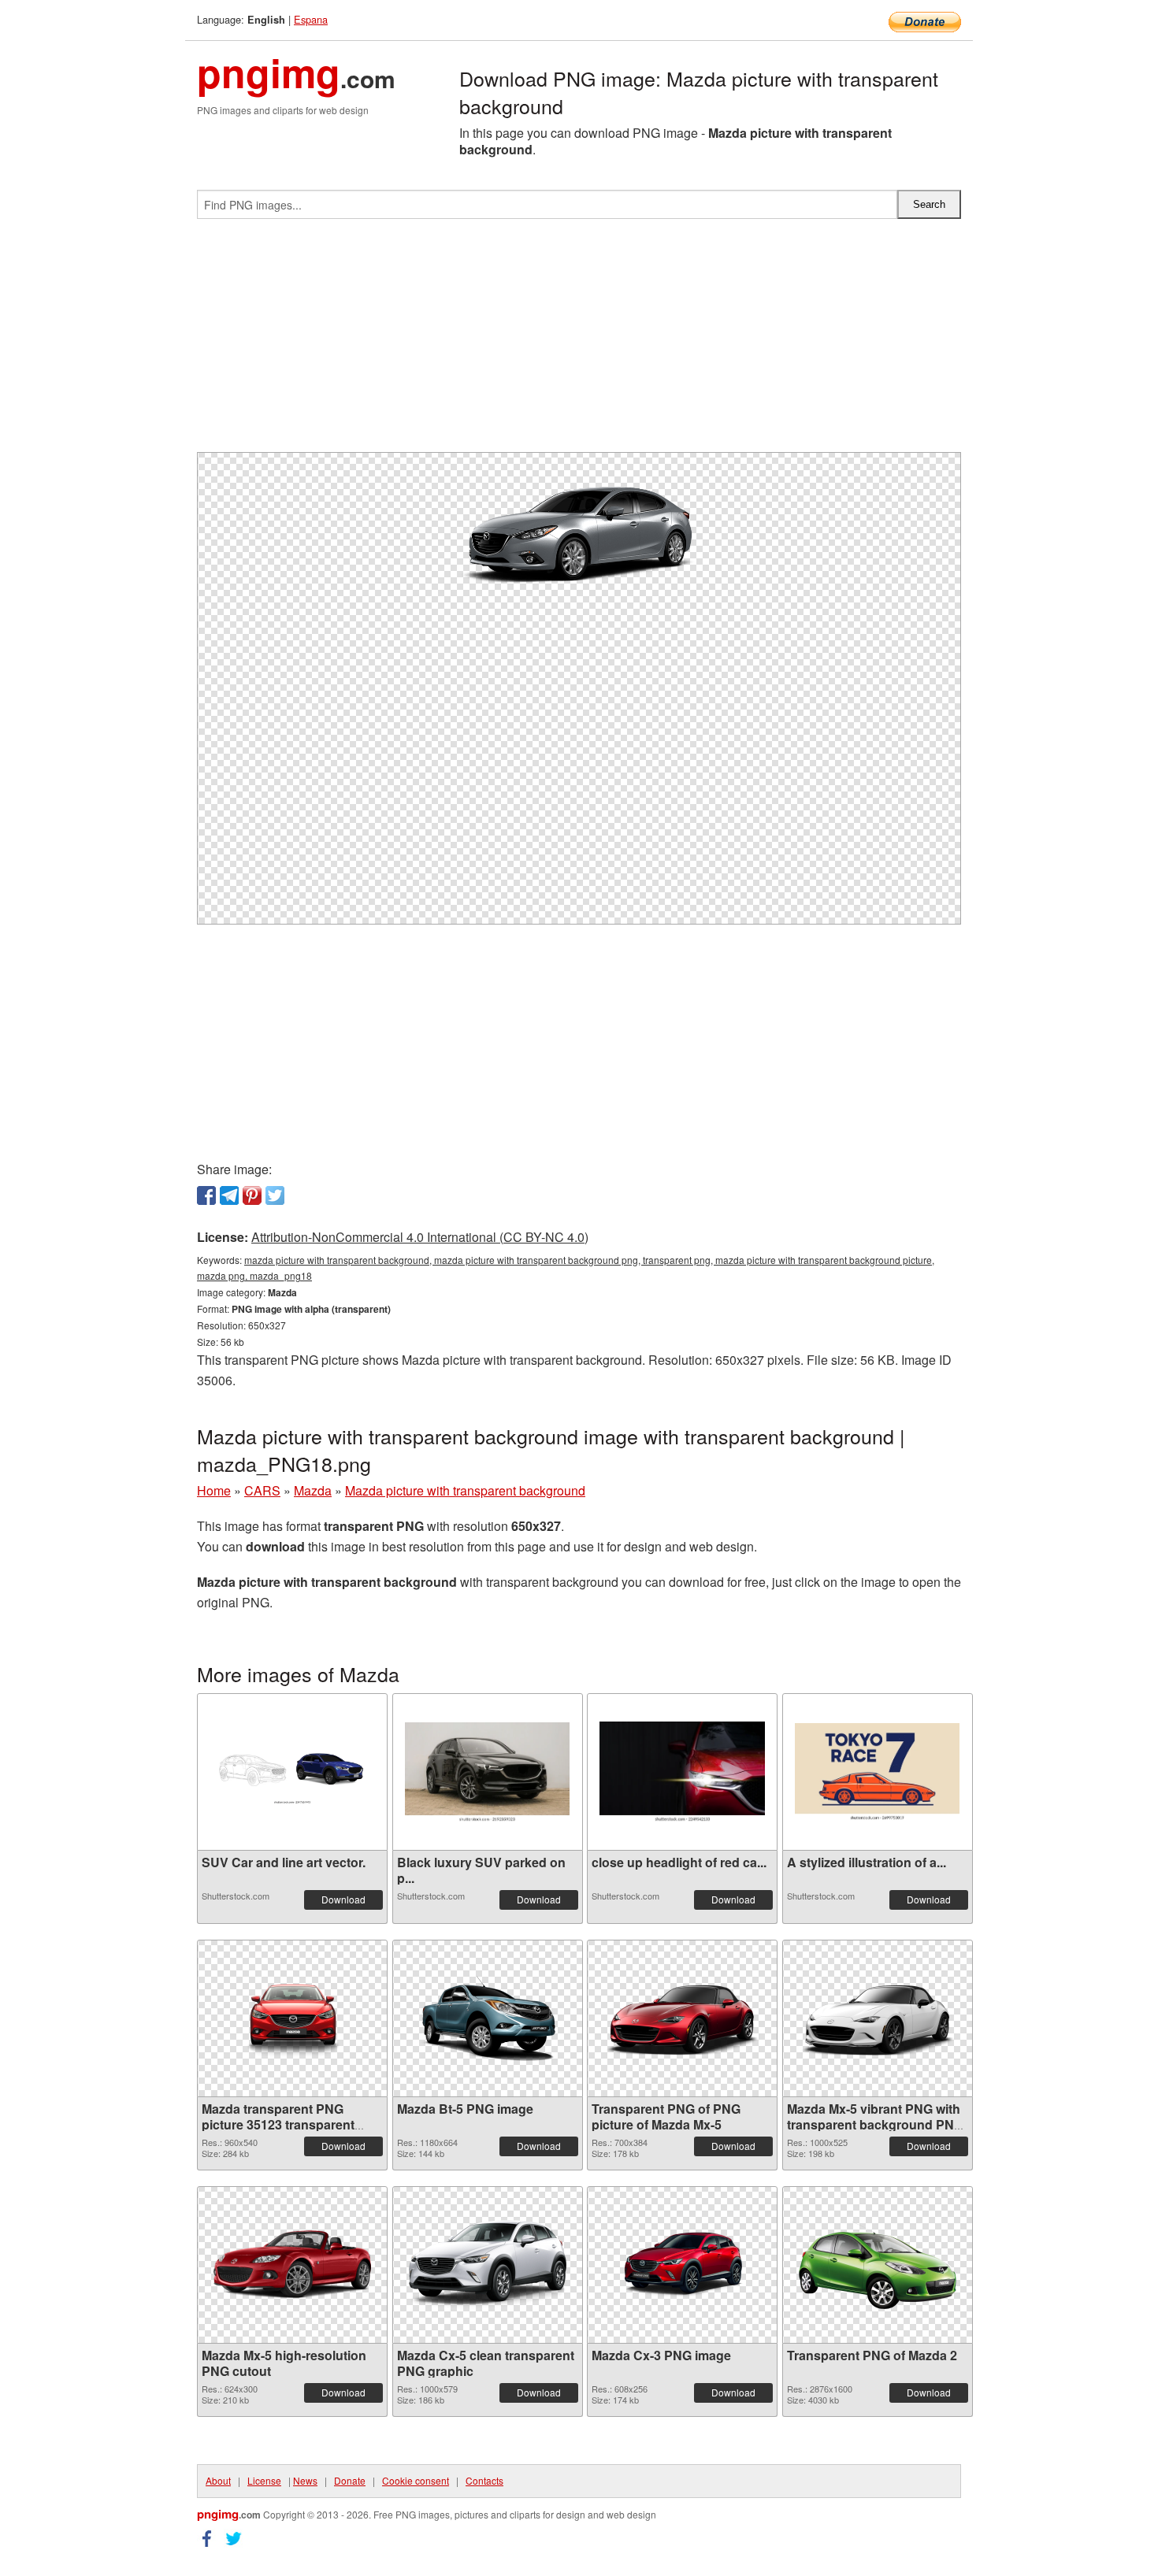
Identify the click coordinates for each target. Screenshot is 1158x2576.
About (218, 2480)
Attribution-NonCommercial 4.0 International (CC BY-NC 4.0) (420, 1237)
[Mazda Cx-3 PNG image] (682, 2265)
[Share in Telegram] (229, 1195)
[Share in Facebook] (206, 1195)
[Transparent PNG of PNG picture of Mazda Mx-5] (682, 2019)
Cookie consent (416, 2480)
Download (343, 1899)
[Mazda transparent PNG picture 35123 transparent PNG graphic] (292, 2018)
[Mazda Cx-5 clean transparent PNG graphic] (488, 2265)
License (264, 2480)
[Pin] (252, 1195)
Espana (311, 19)
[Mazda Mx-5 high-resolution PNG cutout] (292, 2265)
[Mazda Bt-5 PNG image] (488, 2018)
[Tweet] (275, 1195)
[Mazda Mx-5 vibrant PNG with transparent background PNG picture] (878, 2019)
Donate (350, 2480)
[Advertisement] (579, 342)
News (305, 2480)
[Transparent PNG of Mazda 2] (878, 2265)
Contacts (484, 2480)
